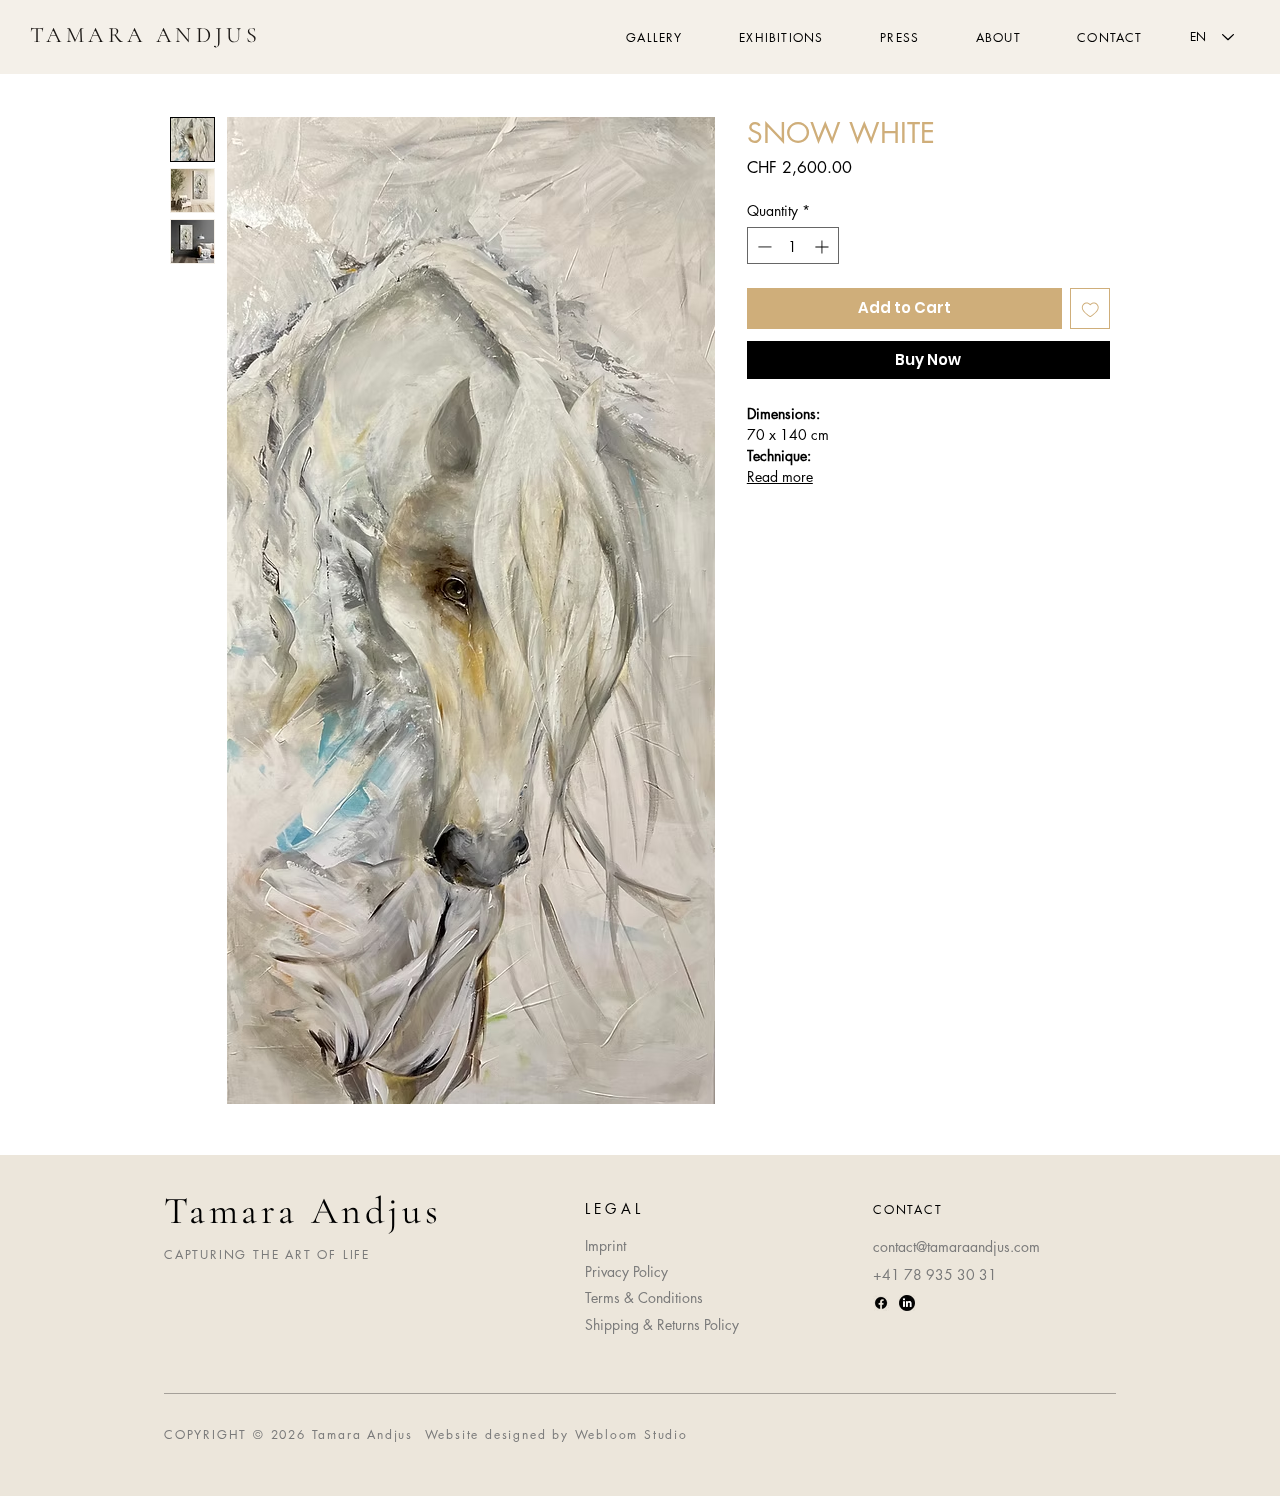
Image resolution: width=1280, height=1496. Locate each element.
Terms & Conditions (644, 1297)
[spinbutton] (793, 246)
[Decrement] (762, 246)
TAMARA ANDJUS (145, 35)
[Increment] (823, 246)
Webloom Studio (631, 1434)
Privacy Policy (626, 1271)
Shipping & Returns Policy (662, 1324)
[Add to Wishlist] (1090, 309)
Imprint (605, 1245)
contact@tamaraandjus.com (956, 1246)
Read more (780, 476)
